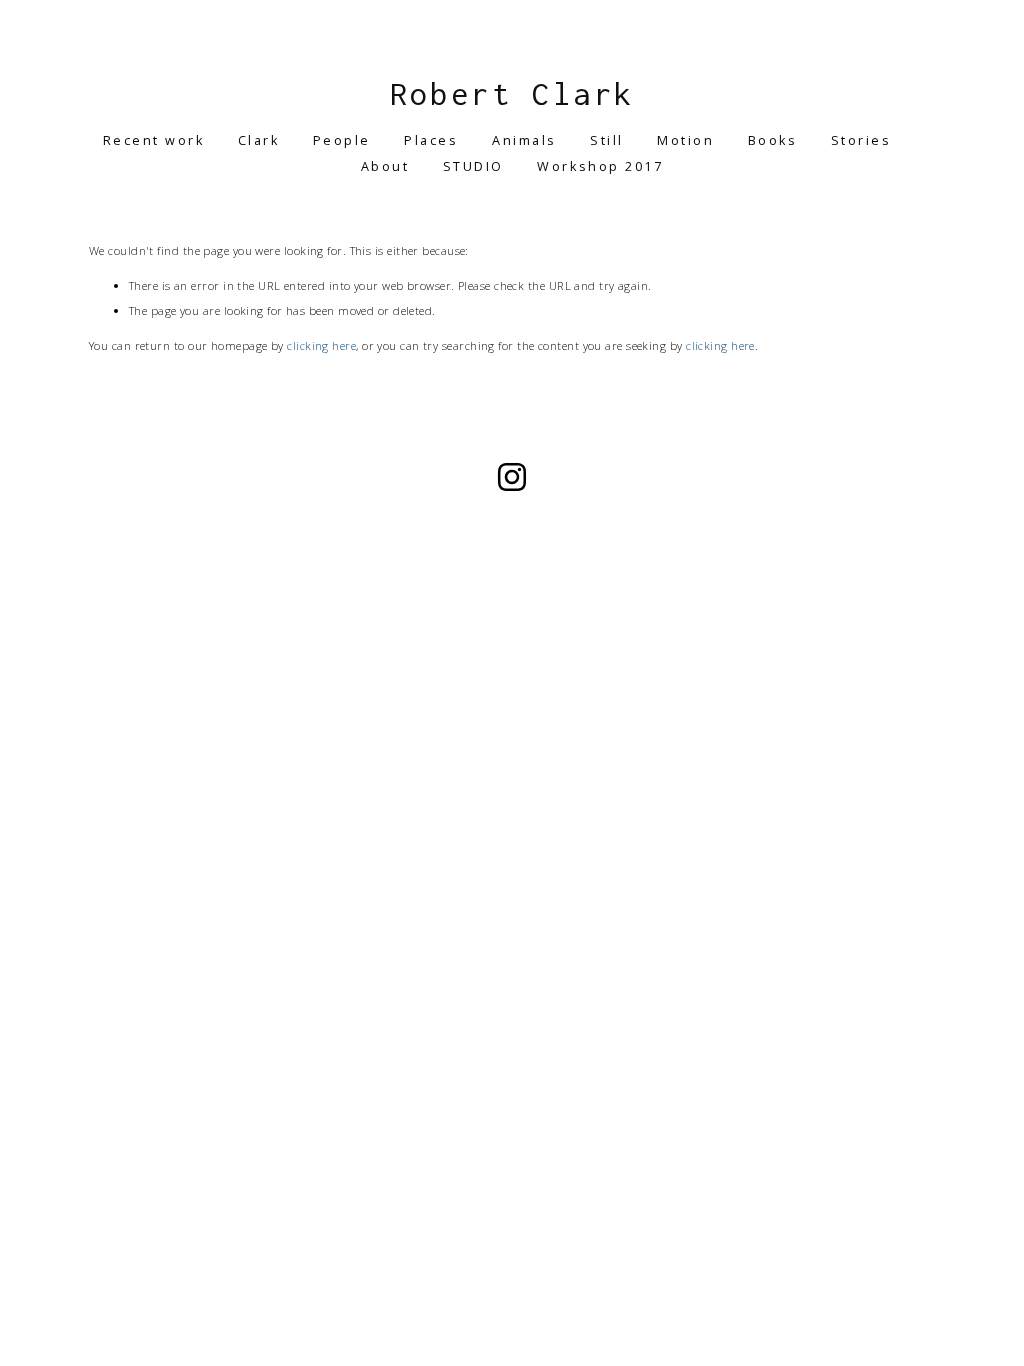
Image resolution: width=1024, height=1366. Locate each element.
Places (431, 140)
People (342, 140)
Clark (259, 140)
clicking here (321, 345)
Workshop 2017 (600, 166)
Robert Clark (512, 93)
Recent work (154, 140)
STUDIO (473, 166)
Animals (524, 140)
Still (607, 140)
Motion (685, 140)
